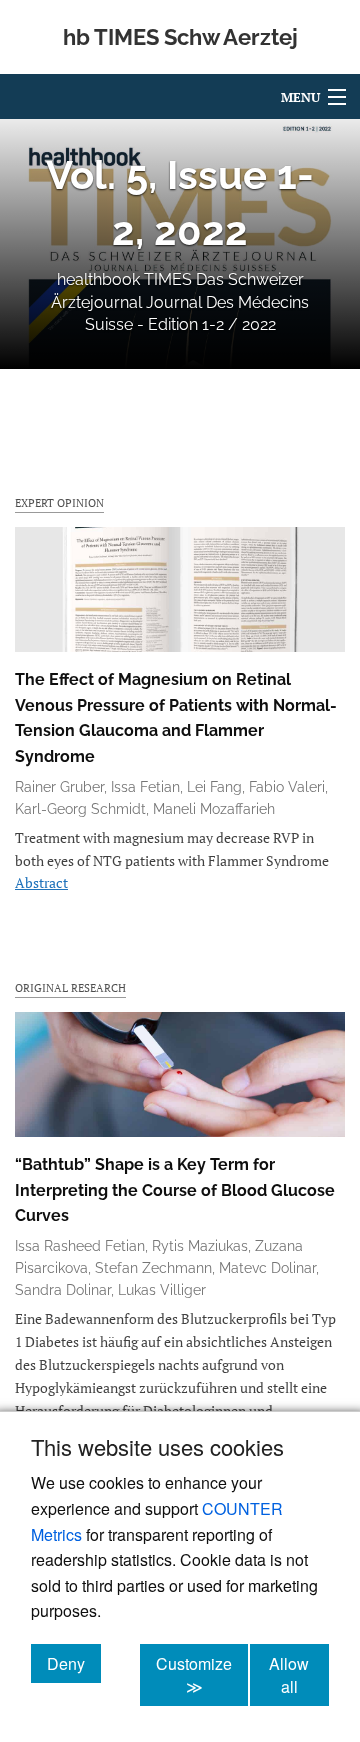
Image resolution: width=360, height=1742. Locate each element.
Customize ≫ (202, 1675)
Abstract (41, 882)
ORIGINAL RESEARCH (70, 987)
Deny (74, 1663)
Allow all (299, 1675)
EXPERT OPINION (59, 502)
